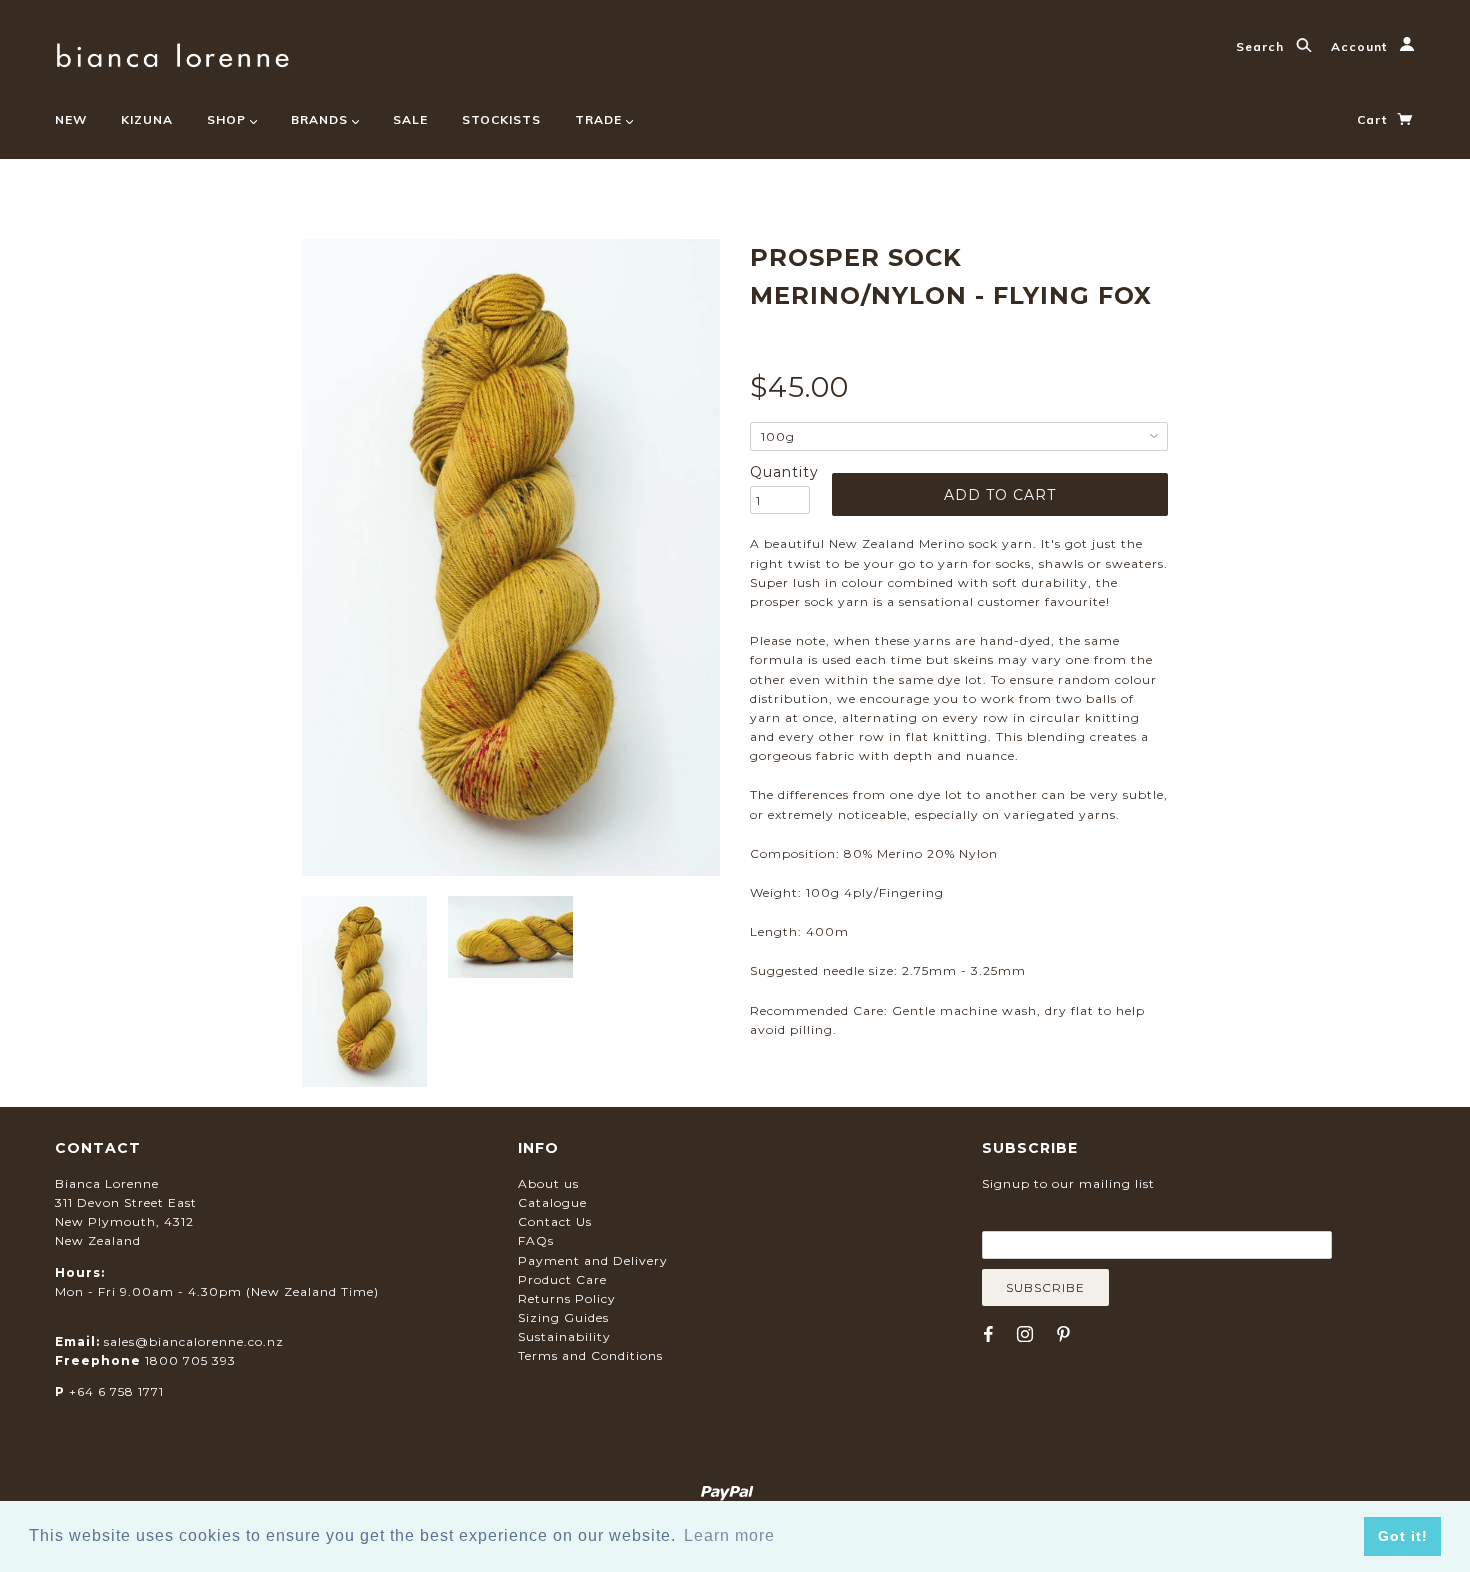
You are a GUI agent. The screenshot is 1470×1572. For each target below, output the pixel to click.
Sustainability (564, 1336)
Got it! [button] (1403, 1536)
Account (1361, 46)
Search (1262, 46)
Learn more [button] (729, 1535)
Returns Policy (567, 1298)
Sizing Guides (563, 1317)
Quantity (780, 472)
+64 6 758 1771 (116, 1391)
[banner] (172, 52)
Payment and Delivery (593, 1260)
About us (548, 1183)
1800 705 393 (190, 1360)
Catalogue (552, 1202)
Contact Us (555, 1221)
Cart (1374, 119)
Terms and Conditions (590, 1355)
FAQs (536, 1240)
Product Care (562, 1279)
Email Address (1079, 1216)
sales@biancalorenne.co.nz (194, 1341)
